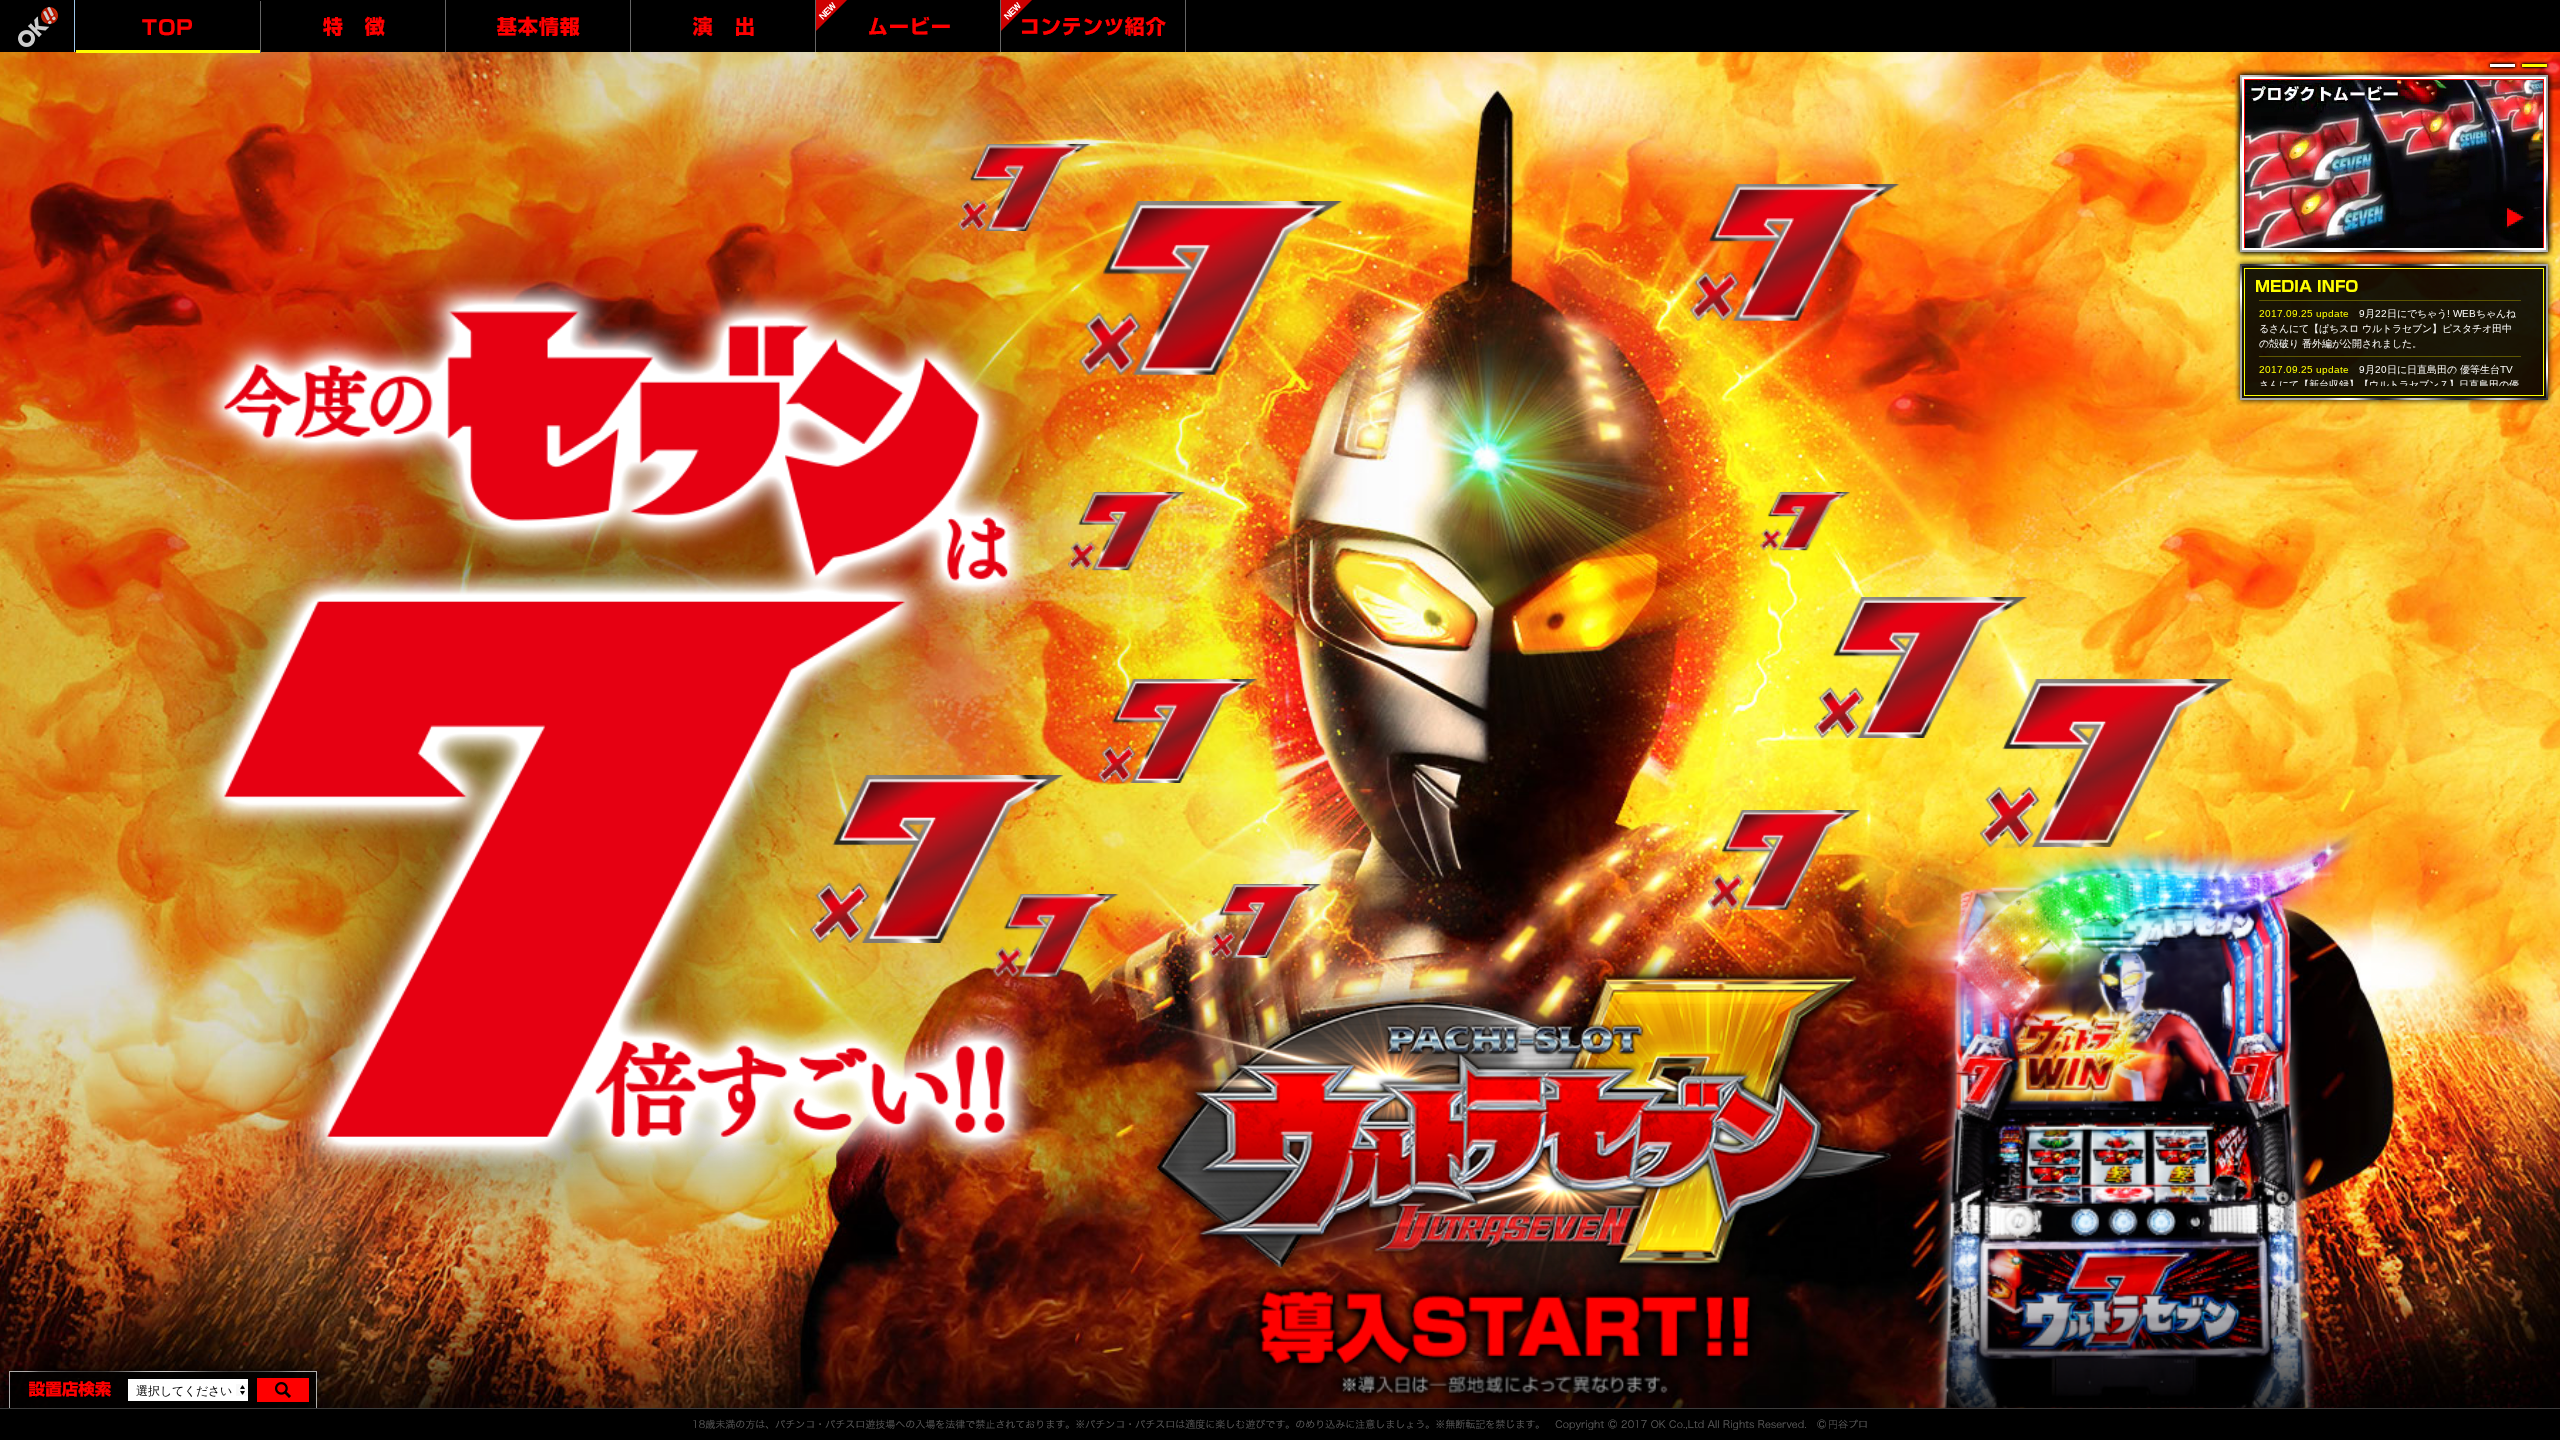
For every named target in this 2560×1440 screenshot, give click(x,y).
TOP (168, 27)
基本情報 (538, 26)
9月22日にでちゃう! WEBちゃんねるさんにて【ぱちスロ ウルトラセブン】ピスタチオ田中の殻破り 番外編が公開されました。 (2387, 328)
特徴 (353, 26)
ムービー (908, 26)
